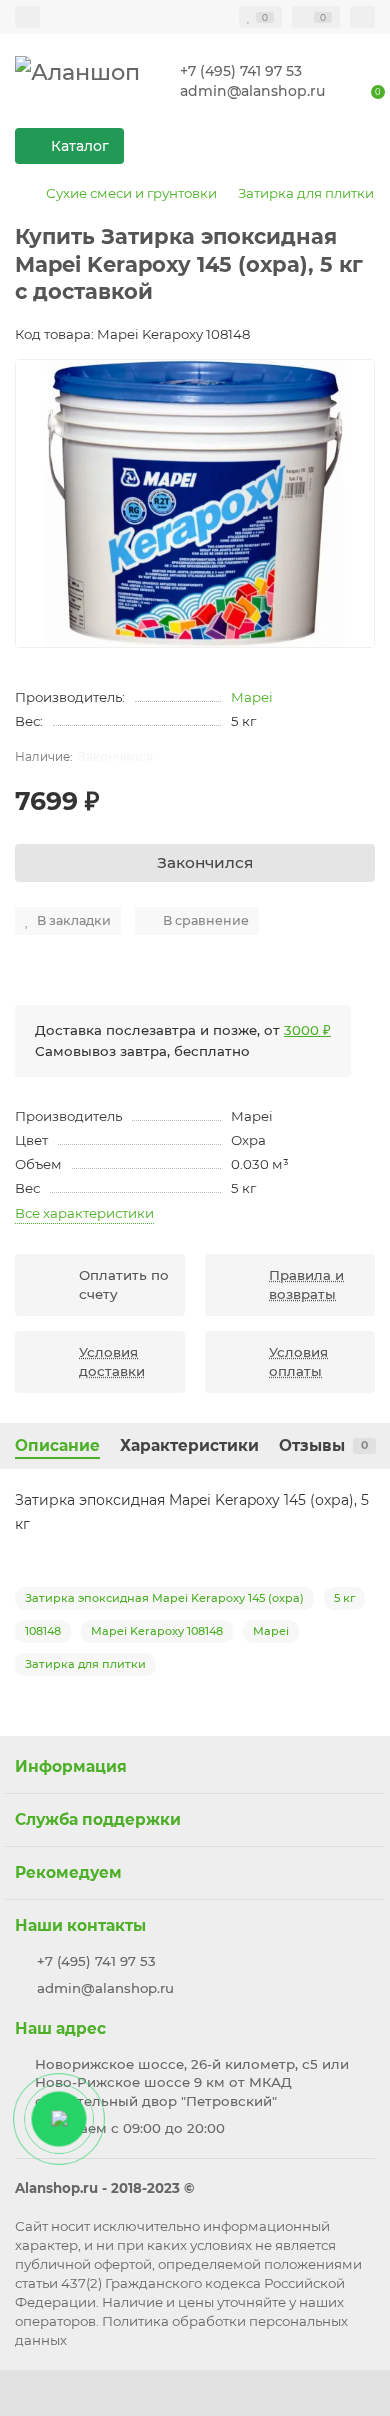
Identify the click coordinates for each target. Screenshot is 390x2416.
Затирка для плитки (306, 193)
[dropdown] (27, 17)
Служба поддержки (98, 1819)
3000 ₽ (307, 1030)
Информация (71, 1766)
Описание (57, 1445)
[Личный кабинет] (362, 17)
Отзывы (323, 1445)
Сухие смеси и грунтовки (131, 193)
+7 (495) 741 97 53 (241, 71)
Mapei (252, 697)
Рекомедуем (68, 1872)
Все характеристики (84, 1213)
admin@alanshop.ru (252, 91)
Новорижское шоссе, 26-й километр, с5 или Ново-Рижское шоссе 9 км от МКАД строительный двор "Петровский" (192, 2083)
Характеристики (189, 1445)
